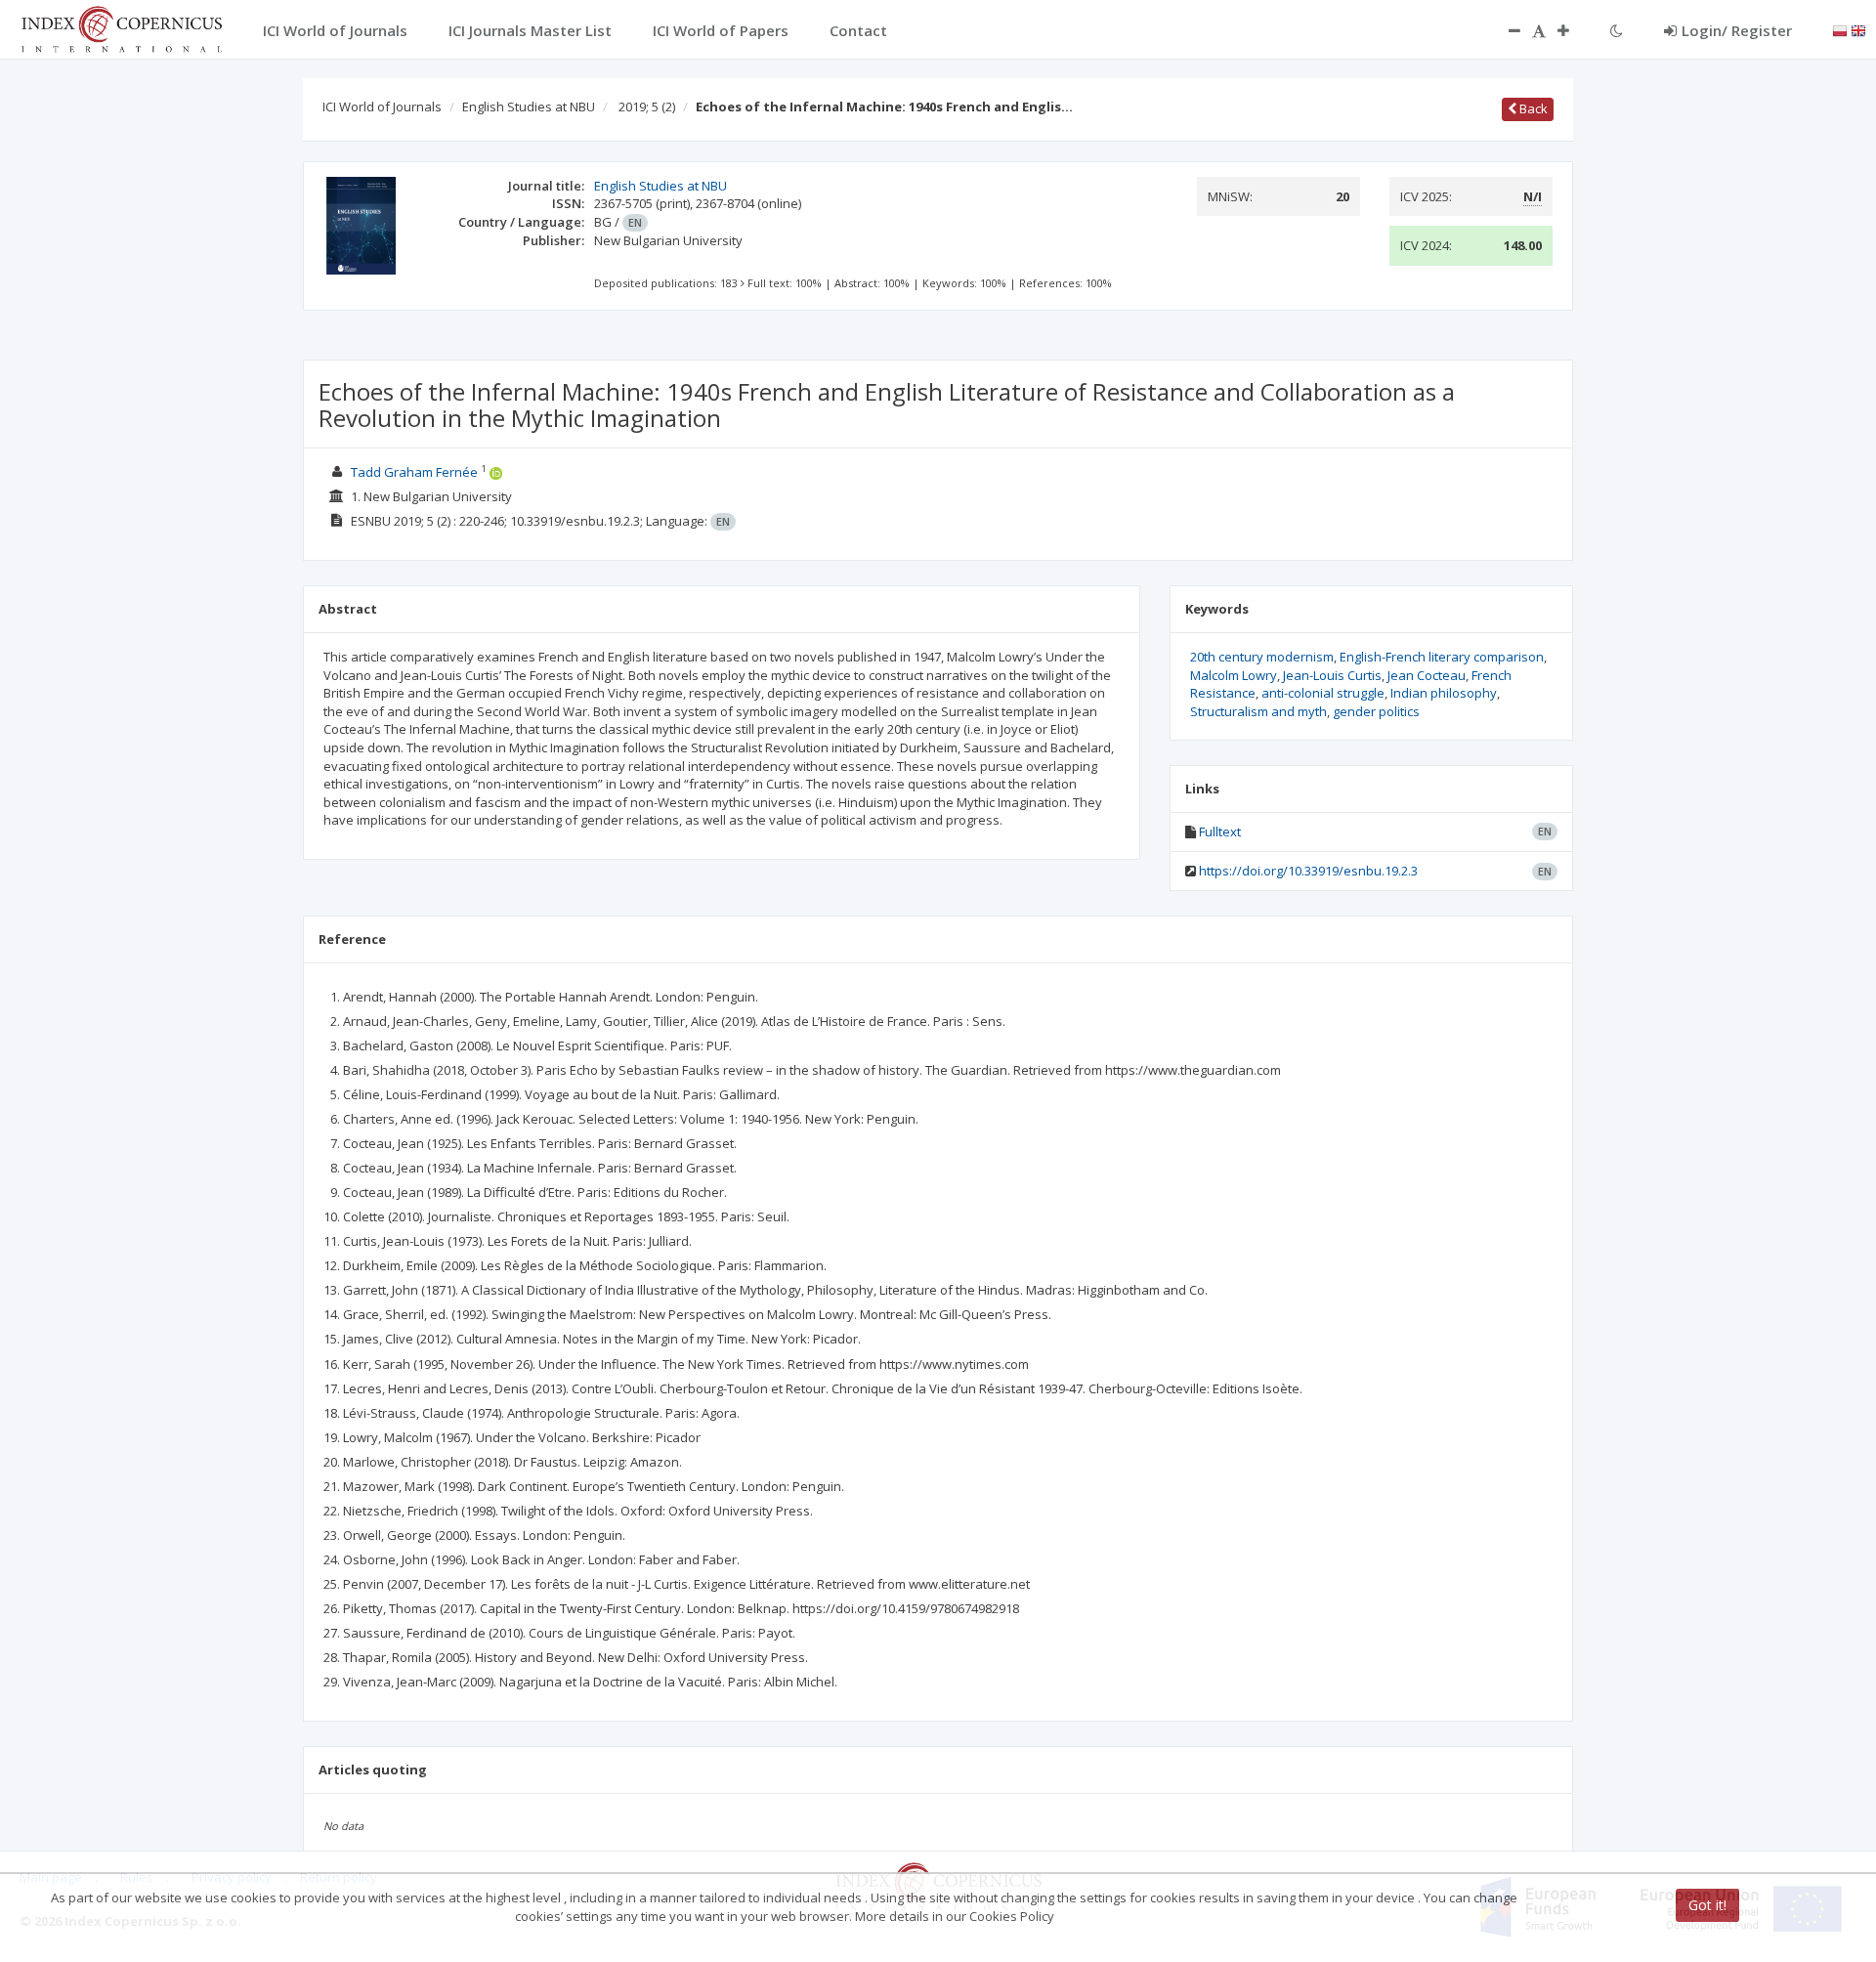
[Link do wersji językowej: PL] (1840, 29)
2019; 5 (647, 107)
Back (1532, 108)
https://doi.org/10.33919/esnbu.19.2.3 (1308, 871)
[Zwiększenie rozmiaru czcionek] (1573, 30)
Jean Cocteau (1427, 675)
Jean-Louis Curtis (1332, 675)
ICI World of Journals (382, 107)
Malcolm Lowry (1234, 675)
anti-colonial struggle (1323, 693)
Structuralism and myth (1258, 711)
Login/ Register (1737, 30)
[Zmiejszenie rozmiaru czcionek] (1505, 30)
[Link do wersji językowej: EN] (1858, 29)
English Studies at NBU (529, 107)
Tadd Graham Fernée (414, 472)
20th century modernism (1262, 657)
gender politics (1376, 711)
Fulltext (1220, 832)
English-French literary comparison (1442, 657)
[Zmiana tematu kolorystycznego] (1617, 30)
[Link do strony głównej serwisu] (121, 27)
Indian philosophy (1444, 693)
